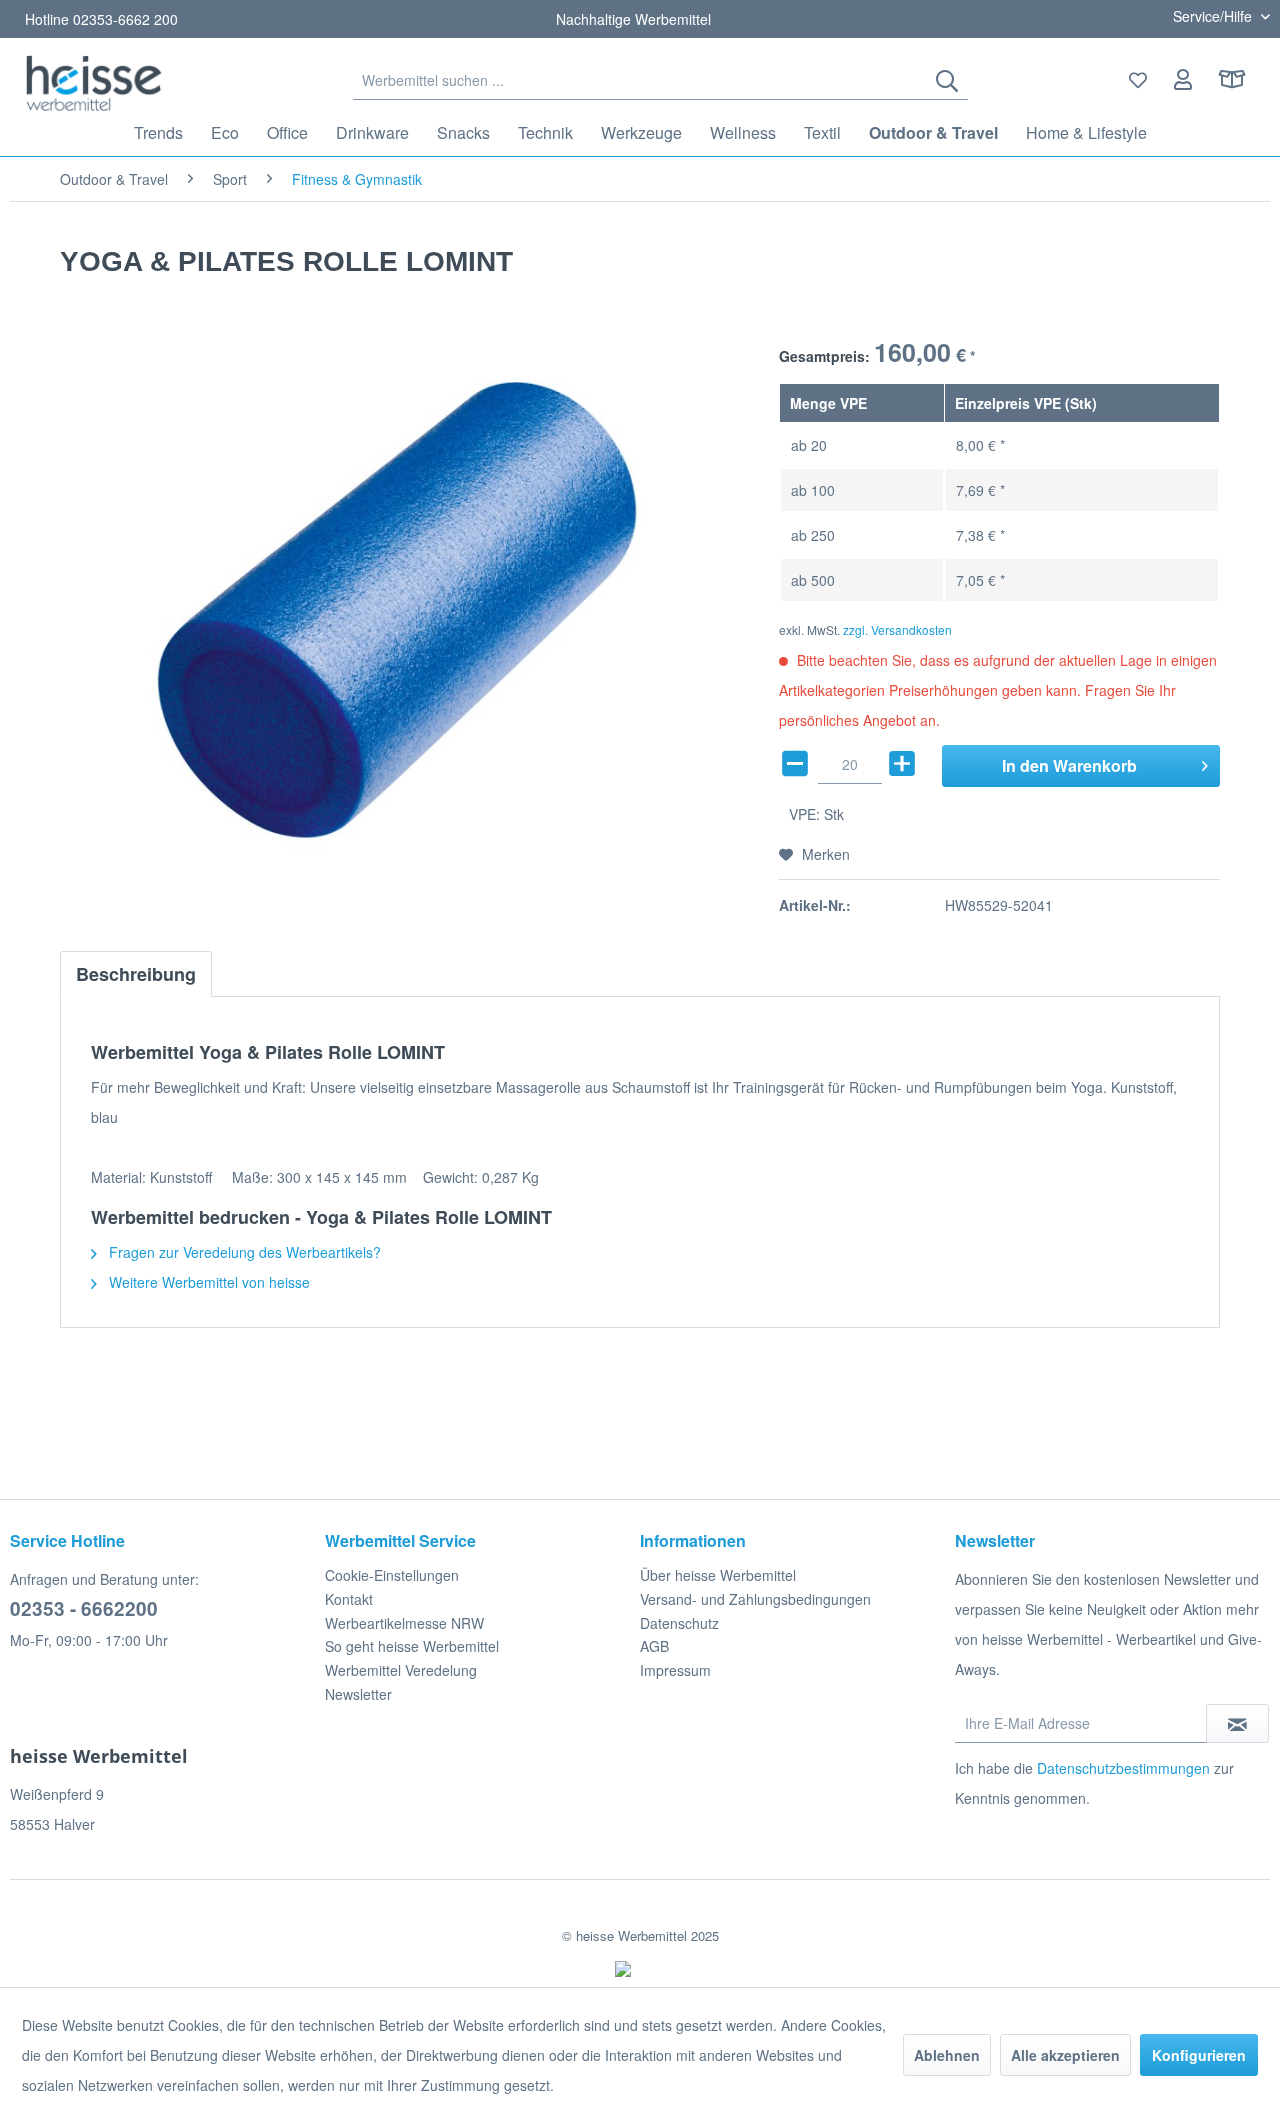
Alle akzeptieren (1065, 2055)
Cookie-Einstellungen (392, 1575)
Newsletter (358, 1694)
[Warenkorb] (1240, 80)
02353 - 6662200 (84, 1608)
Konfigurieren (1199, 2055)
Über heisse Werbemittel (718, 1575)
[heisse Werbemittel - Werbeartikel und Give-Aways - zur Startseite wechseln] (94, 82)
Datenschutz (679, 1623)
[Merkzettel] (1138, 80)
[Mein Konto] (1183, 80)
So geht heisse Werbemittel (412, 1646)
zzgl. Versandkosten (897, 629)
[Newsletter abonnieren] (1237, 1723)
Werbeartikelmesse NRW (404, 1623)
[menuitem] (660, 80)
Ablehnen (947, 2055)
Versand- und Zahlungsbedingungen (755, 1599)
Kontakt (349, 1599)
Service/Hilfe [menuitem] (1214, 16)
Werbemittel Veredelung (401, 1670)
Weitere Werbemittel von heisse (207, 1282)
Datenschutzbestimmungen (1123, 1768)
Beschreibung (136, 974)
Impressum (675, 1670)
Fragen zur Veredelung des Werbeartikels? (243, 1252)
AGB (654, 1646)
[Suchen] (947, 80)
